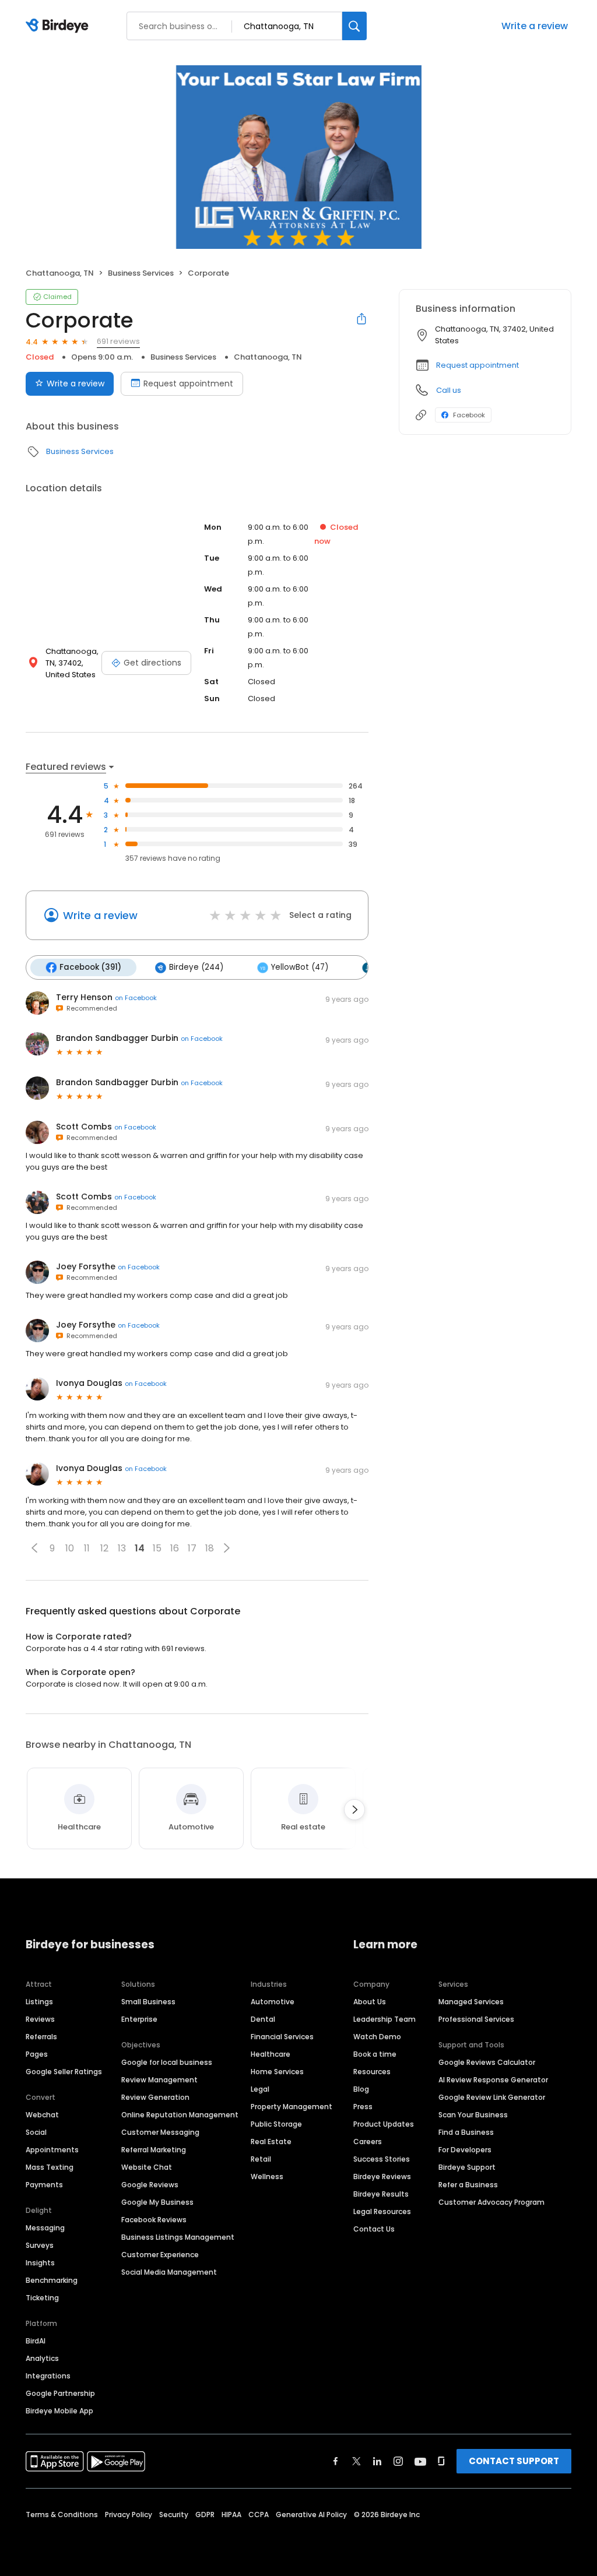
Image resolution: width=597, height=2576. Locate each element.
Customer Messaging (160, 2132)
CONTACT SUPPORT (514, 2461)
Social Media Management (169, 2272)
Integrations (48, 2376)
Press (363, 2107)
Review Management (159, 2080)
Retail (261, 2159)
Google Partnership (60, 2393)
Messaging (45, 2228)
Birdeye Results (381, 2194)
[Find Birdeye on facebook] (336, 2461)
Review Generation (155, 2097)
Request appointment (188, 383)
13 (122, 1548)
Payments (44, 2185)
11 (87, 1548)
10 (70, 1548)
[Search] (354, 26)
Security (174, 2515)
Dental (263, 2019)
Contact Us (374, 2229)
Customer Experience (160, 2255)
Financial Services (282, 2037)
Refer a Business (468, 2185)
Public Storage (276, 2124)
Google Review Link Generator (492, 2097)
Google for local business (167, 2062)
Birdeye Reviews (382, 2176)
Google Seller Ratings (64, 2072)
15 (157, 1548)
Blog (361, 2089)
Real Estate (271, 2142)
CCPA (259, 2515)
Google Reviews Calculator (487, 2062)
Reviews (40, 2019)
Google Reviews (150, 2185)
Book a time (375, 2054)
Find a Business (466, 2132)
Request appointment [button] (477, 365)
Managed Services (471, 2002)
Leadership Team (384, 2019)
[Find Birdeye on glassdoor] (441, 2461)
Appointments (52, 2150)
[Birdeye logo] (59, 26)
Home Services (277, 2072)
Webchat (42, 2115)
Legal (260, 2089)
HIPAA (231, 2515)
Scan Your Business (473, 2115)
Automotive (273, 2002)
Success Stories (382, 2159)
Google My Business (157, 2202)
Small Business (148, 2002)
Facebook (469, 415)
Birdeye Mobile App (59, 2411)
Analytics (42, 2358)
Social (36, 2132)
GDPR (205, 2515)
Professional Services (476, 2019)
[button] (34, 1548)
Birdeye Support (467, 2167)
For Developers (465, 2150)
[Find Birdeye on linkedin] (377, 2461)
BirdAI (36, 2341)
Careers (368, 2142)
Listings (39, 2002)
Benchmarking (52, 2280)
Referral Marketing (154, 2150)
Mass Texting (50, 2167)
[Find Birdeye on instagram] (398, 2461)
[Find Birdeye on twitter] (357, 2461)
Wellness (267, 2176)
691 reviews (118, 341)
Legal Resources (382, 2211)
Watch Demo (377, 2037)
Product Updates (384, 2124)
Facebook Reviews (154, 2220)
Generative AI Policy (311, 2515)
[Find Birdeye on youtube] (420, 2461)
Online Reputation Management (180, 2115)
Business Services (141, 273)
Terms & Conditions (62, 2515)
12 (104, 1548)
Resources (372, 2072)
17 (192, 1548)
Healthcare (271, 2054)
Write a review (535, 26)
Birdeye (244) (196, 967)
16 (175, 1548)
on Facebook (136, 998)
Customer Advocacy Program (491, 2202)
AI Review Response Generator (493, 2080)
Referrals (41, 2037)
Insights (40, 2263)
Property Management (292, 2107)
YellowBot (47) (300, 967)
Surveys (40, 2245)
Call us (449, 390)
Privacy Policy (129, 2515)
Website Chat (147, 2167)
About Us (370, 2002)
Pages (37, 2054)
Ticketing (42, 2298)
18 (210, 1548)
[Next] (354, 1810)
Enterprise (139, 2019)
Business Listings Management (178, 2237)
